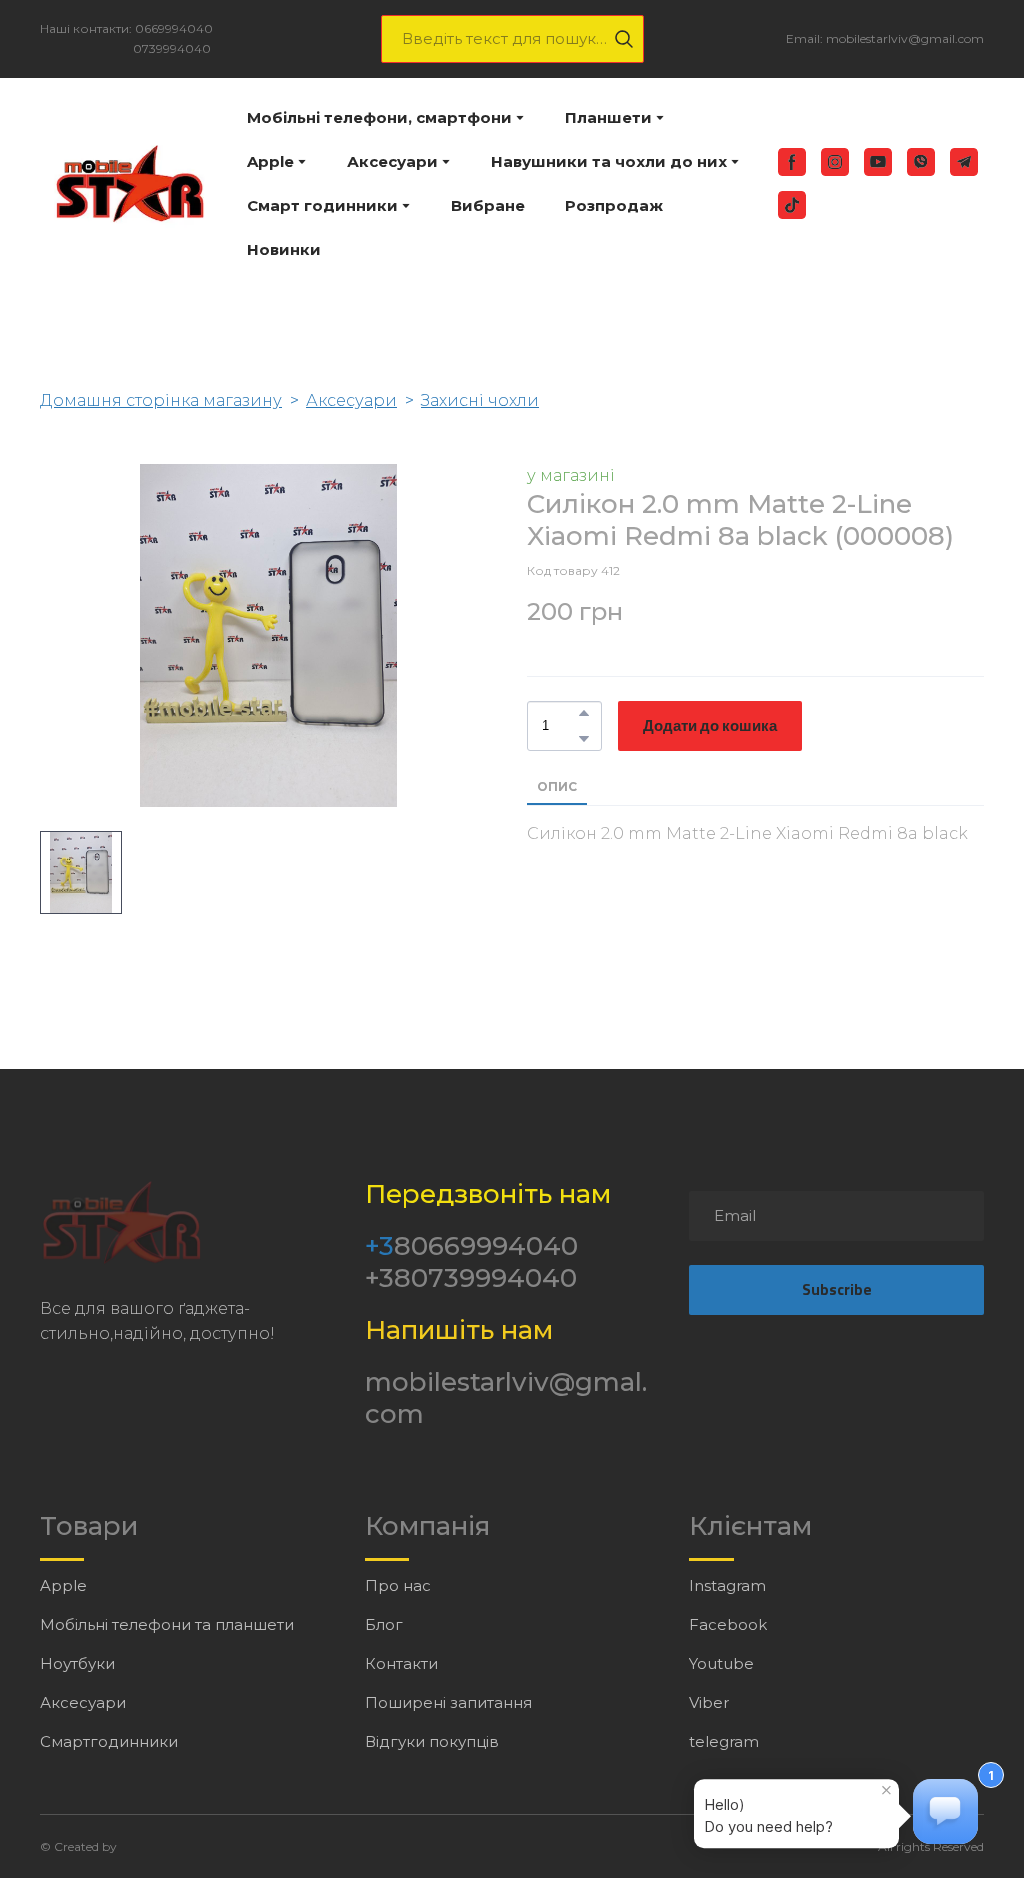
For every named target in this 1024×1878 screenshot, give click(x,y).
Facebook (728, 1624)
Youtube (721, 1663)
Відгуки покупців (432, 1741)
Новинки (284, 249)
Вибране (488, 205)
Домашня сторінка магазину (161, 400)
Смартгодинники (109, 1741)
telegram (724, 1741)
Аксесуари (392, 161)
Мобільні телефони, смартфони (379, 117)
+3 (379, 1246)
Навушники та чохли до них (609, 161)
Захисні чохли (480, 400)
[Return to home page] (128, 183)
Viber (709, 1702)
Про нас (398, 1585)
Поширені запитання (448, 1702)
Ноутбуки (77, 1663)
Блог (384, 1624)
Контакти (401, 1663)
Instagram (727, 1585)
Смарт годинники (322, 205)
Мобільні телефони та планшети (167, 1624)
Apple (270, 161)
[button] (624, 39)
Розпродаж (614, 205)
